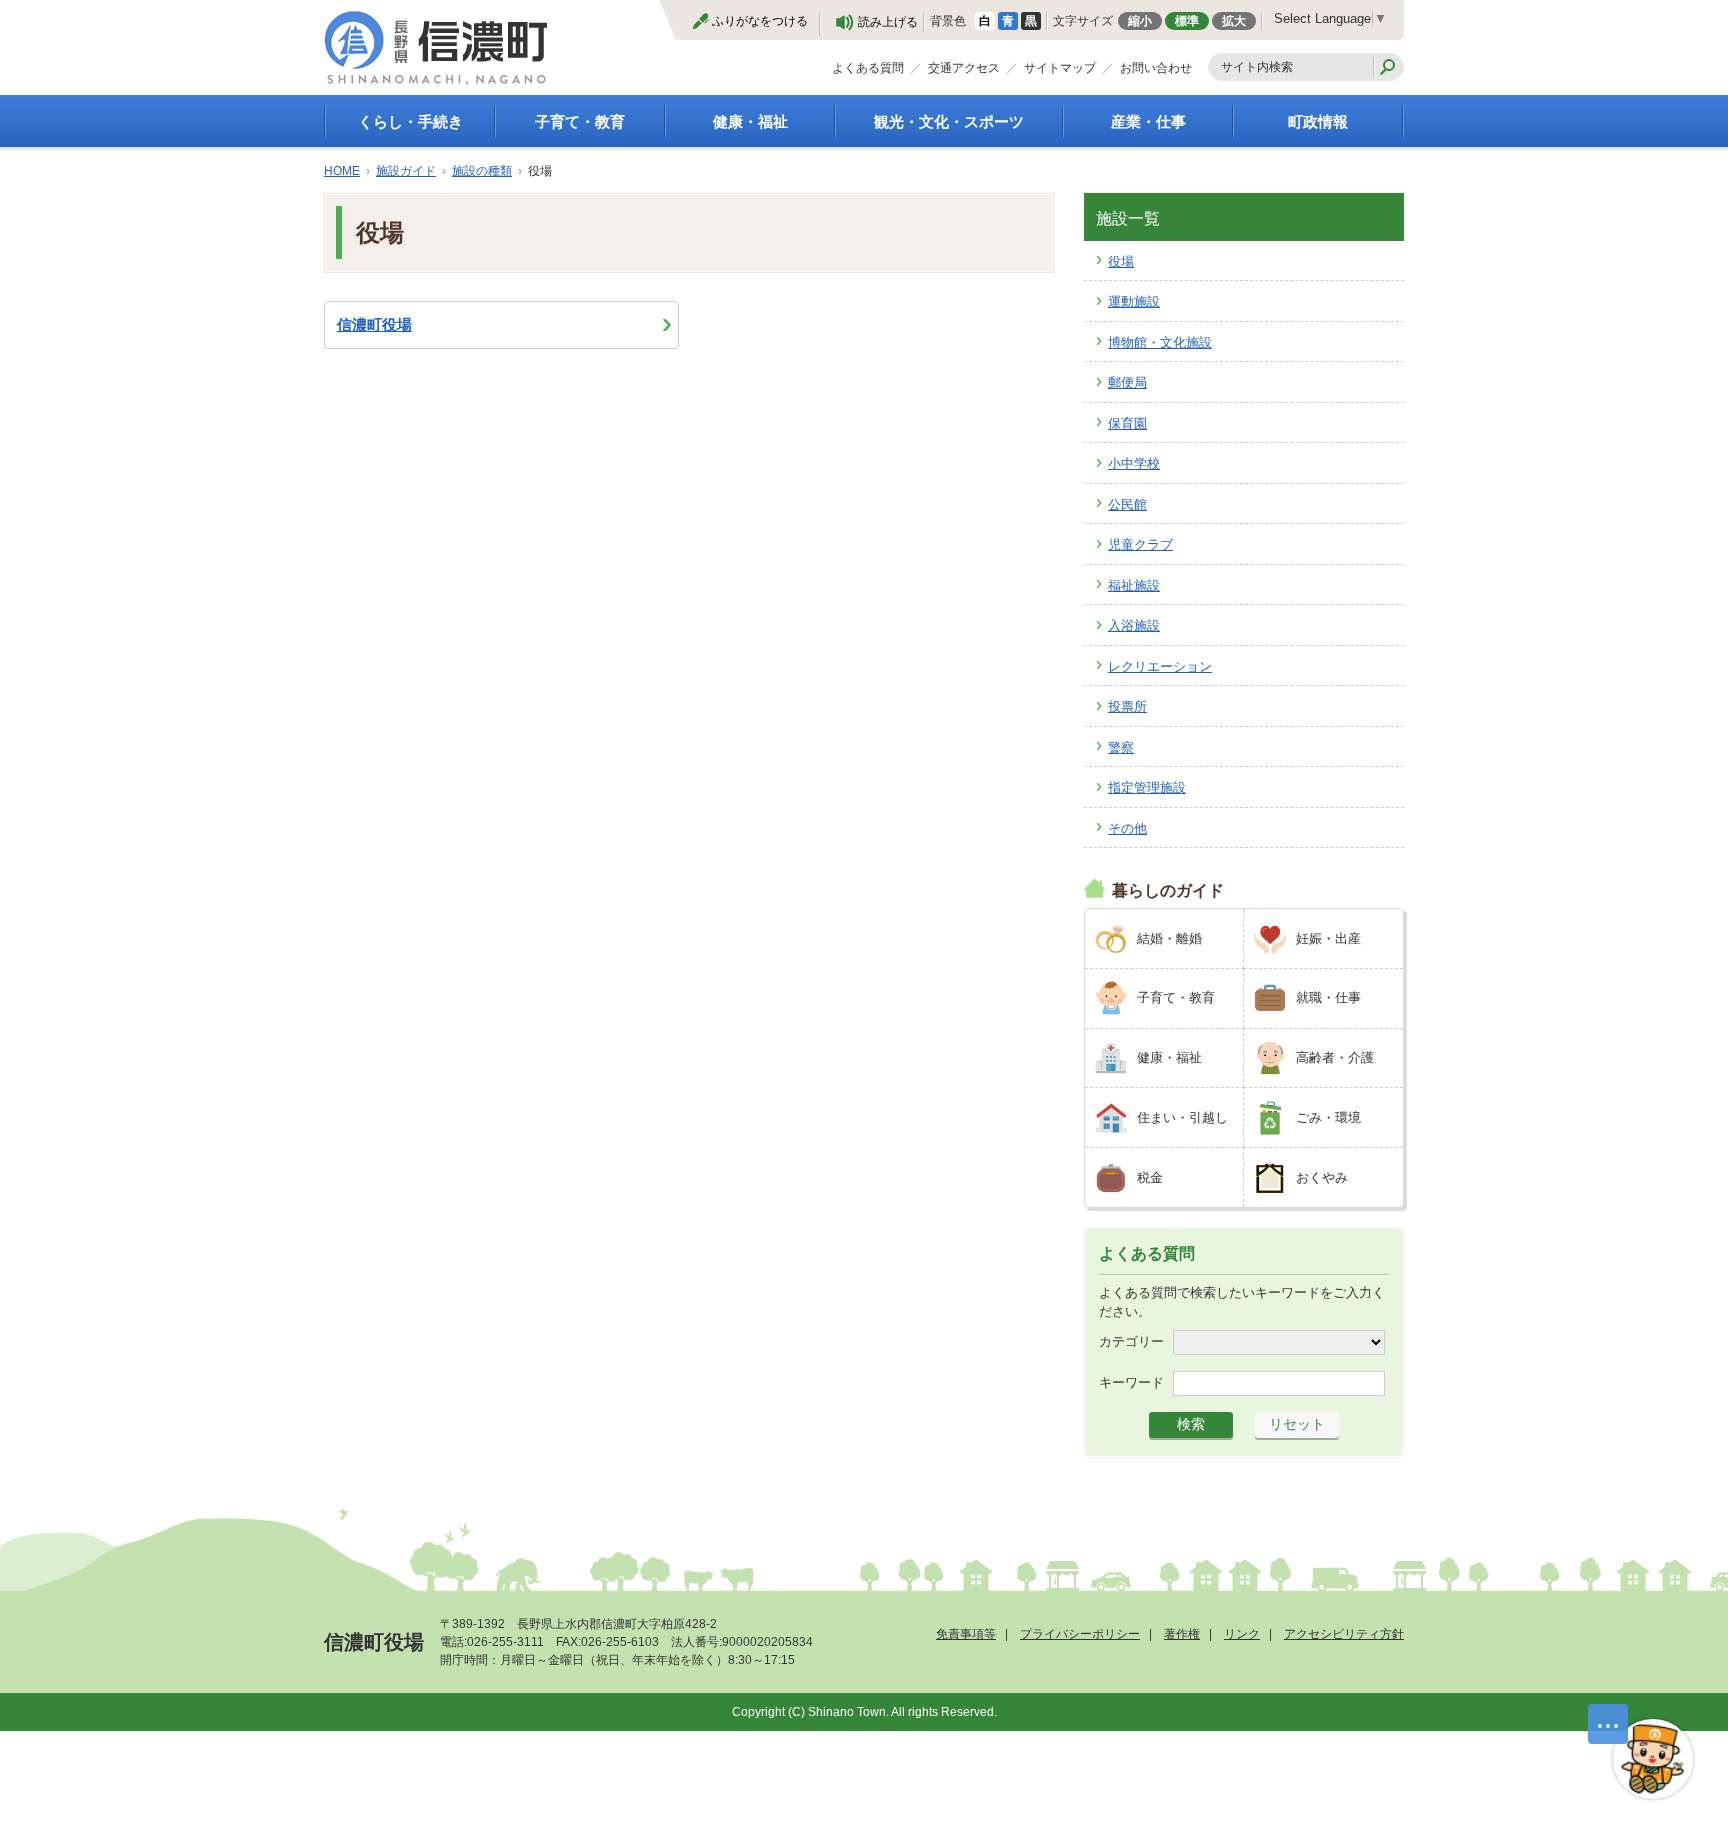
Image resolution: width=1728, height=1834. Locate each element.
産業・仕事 (1148, 121)
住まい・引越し (1182, 1117)
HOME (342, 171)
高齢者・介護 (1335, 1057)
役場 (1121, 261)
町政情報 (1318, 121)
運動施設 (1134, 301)
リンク (1242, 1634)
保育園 (1127, 423)
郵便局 (1127, 382)
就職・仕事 (1328, 997)
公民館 (1127, 504)
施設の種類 (482, 171)
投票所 (1127, 706)
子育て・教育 (580, 121)
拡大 (1234, 21)
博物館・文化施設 (1160, 342)
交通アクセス (964, 68)
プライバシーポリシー (1080, 1634)
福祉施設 (1134, 585)
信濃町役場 (374, 324)
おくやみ (1322, 1177)
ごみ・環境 (1328, 1117)
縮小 (1140, 21)
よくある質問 (868, 68)
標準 (1187, 21)
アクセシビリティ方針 (1344, 1634)
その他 (1127, 828)
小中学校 (1134, 463)
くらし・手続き (410, 121)
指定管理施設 (1147, 787)
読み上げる (888, 22)
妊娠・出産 (1328, 938)
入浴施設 (1134, 625)
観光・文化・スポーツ (949, 121)
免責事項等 (966, 1634)
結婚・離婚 (1169, 938)
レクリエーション (1160, 666)
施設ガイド (406, 171)
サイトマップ (1060, 68)
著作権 (1182, 1634)
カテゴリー (1131, 1341)
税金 (1150, 1177)
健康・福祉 (750, 121)
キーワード (1131, 1382)
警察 (1121, 747)
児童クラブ (1140, 544)
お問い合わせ (1156, 68)
